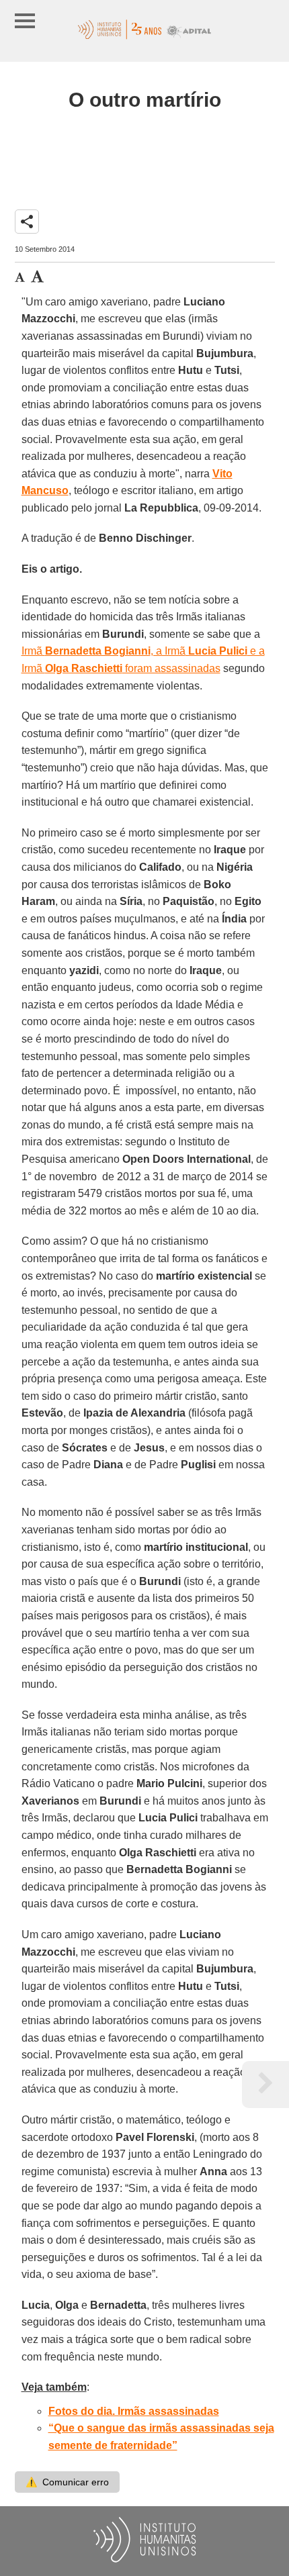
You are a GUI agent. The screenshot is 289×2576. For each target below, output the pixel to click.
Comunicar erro (67, 2482)
